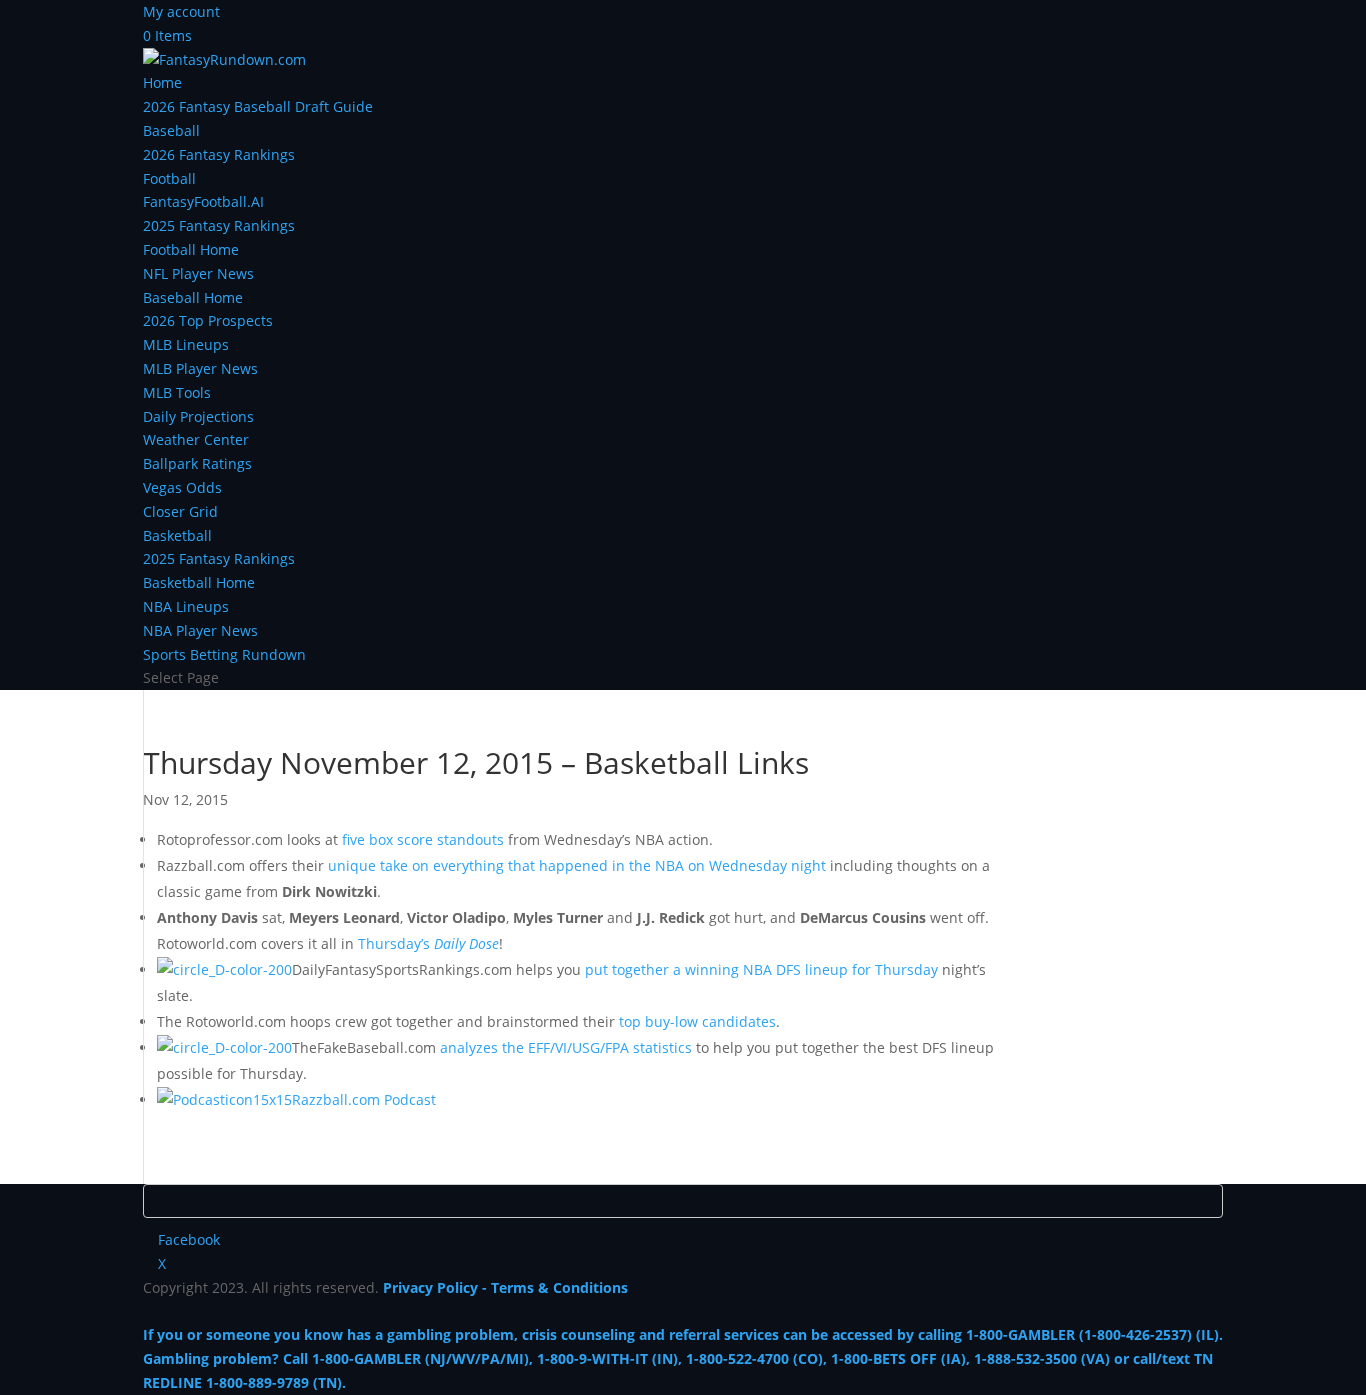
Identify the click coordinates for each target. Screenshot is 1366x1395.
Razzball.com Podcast (364, 1099)
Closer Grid (180, 511)
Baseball (171, 130)
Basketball (177, 535)
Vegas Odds (182, 487)
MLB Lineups (186, 344)
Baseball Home (193, 297)
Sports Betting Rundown (224, 654)
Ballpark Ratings (197, 463)
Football (169, 178)
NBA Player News (200, 630)
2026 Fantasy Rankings (219, 154)
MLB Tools (177, 392)
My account (181, 11)
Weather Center (196, 439)
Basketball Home (199, 582)
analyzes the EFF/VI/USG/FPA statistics (566, 1047)
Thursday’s (428, 943)
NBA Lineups (186, 606)
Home (162, 82)
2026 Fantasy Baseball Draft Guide (258, 106)
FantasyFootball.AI (203, 201)
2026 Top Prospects (208, 320)
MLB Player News (200, 368)
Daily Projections (198, 416)
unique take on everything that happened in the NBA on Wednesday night (577, 865)
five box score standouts (423, 839)
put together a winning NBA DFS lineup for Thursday (761, 969)
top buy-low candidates (697, 1021)
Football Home (191, 249)
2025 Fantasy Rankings (219, 225)
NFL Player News (198, 273)
